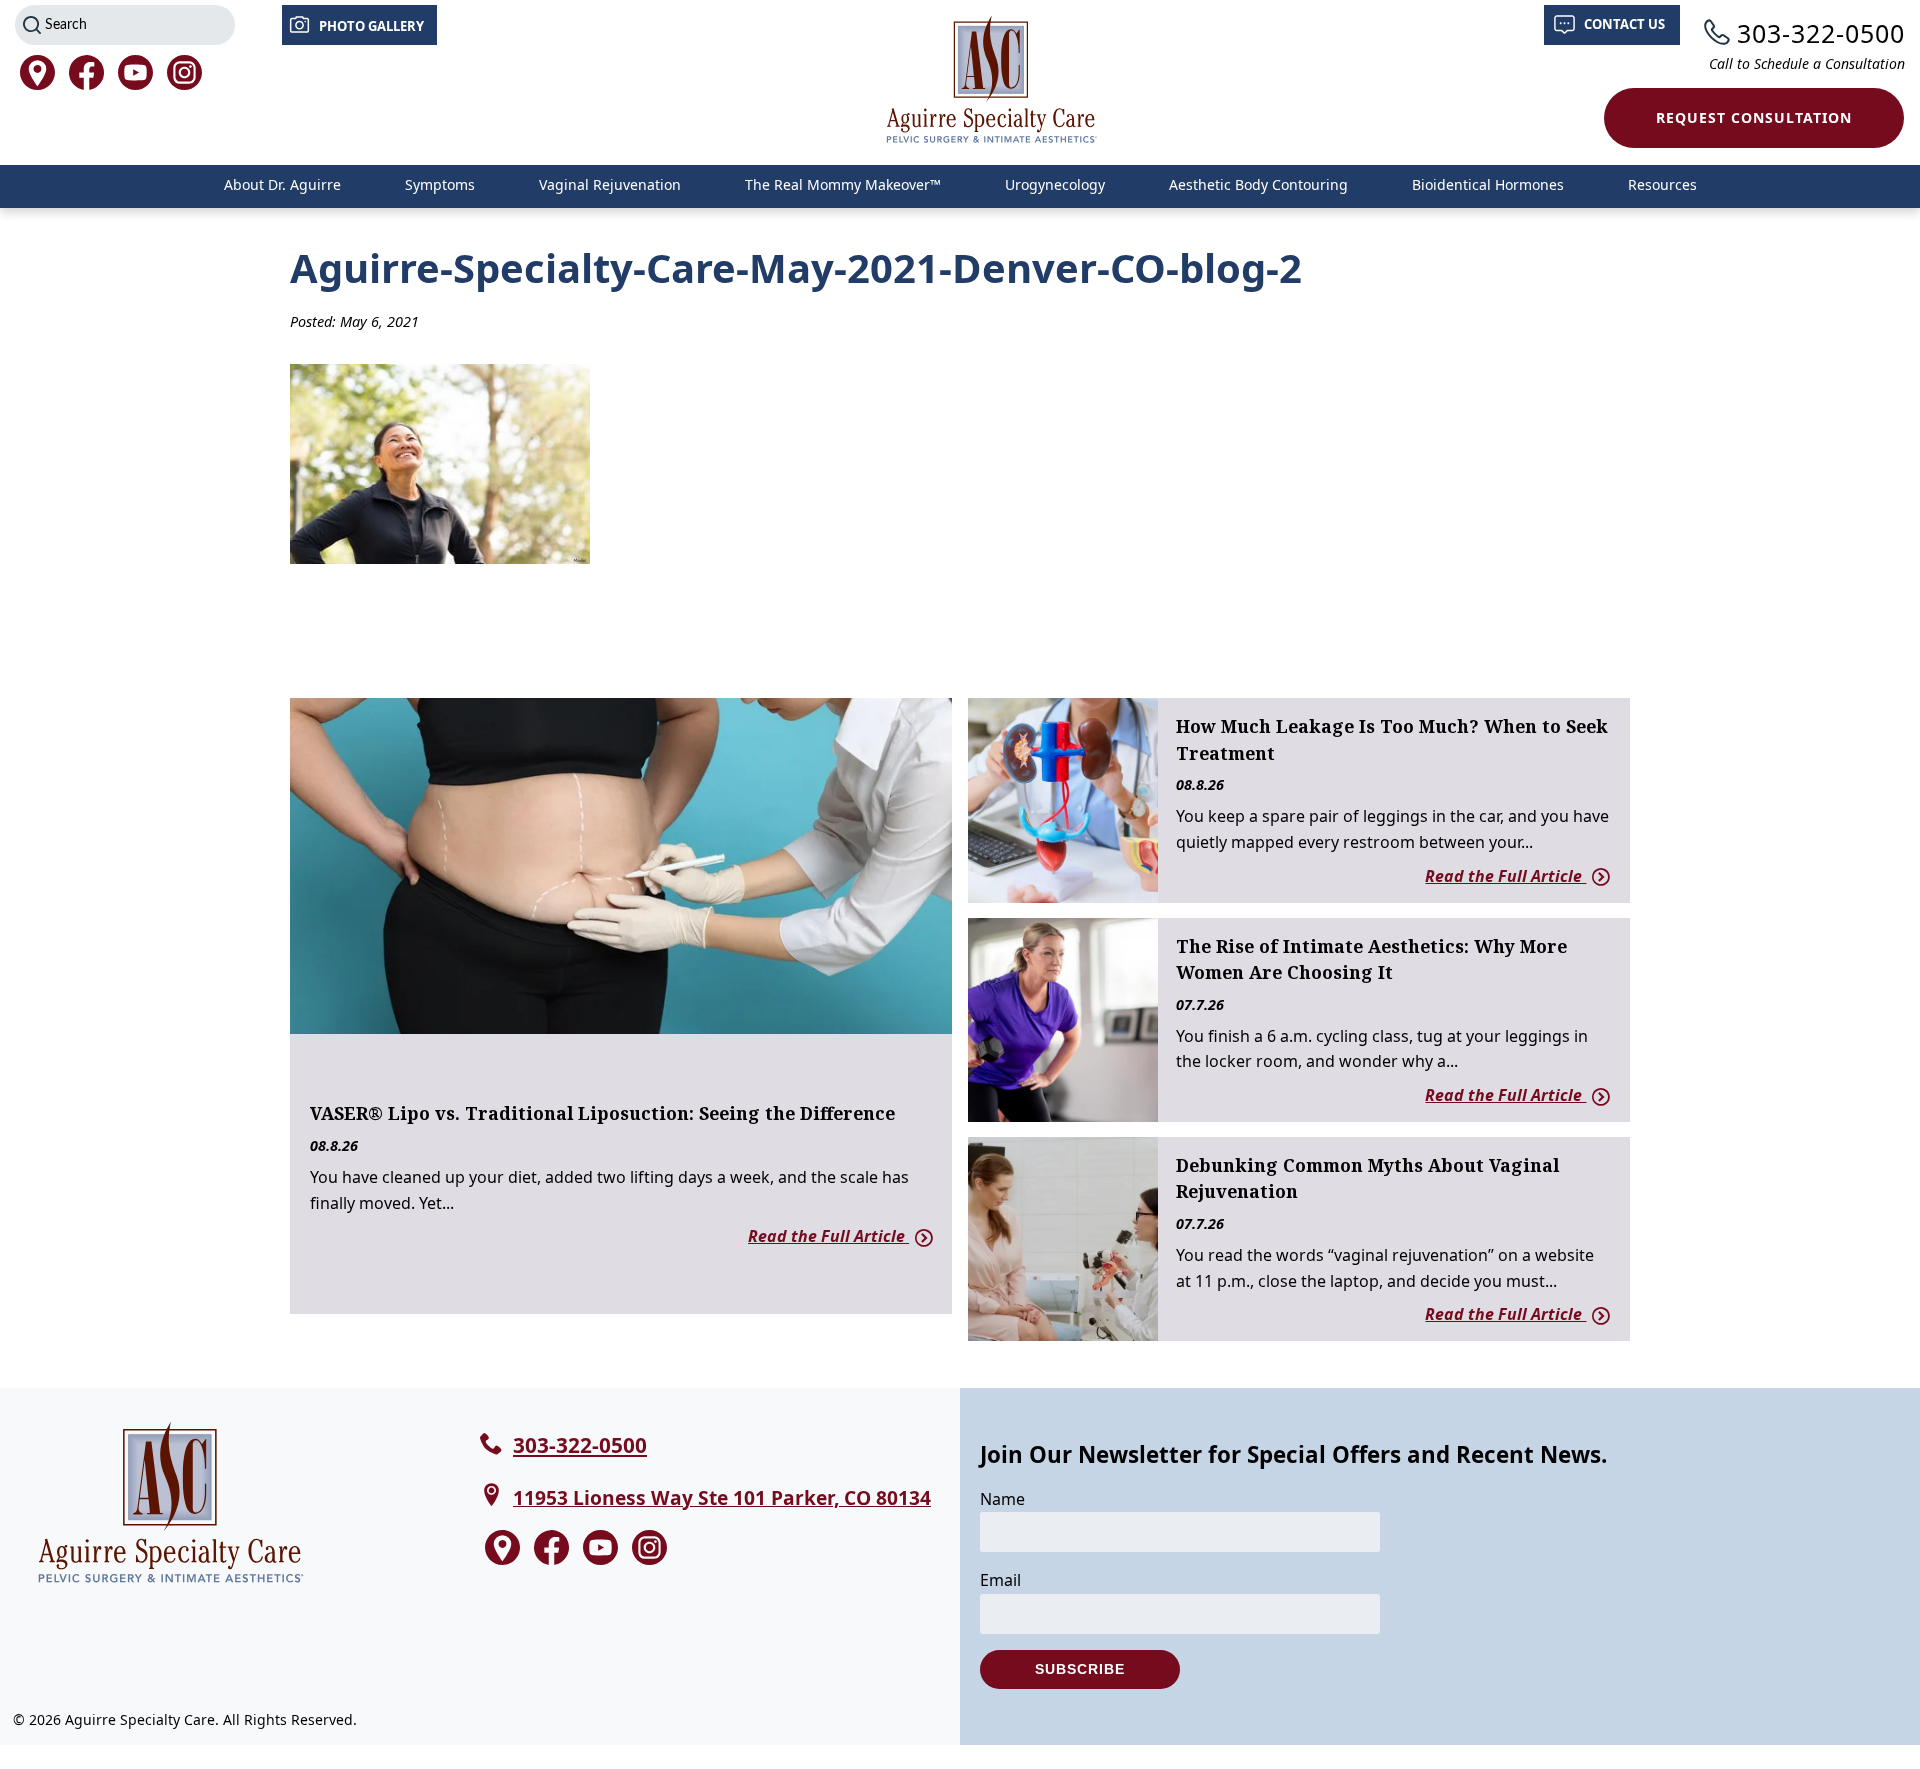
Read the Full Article (828, 1236)
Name (1002, 1499)
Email (1000, 1580)
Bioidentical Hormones (1488, 184)
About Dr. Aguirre (282, 184)
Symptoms (440, 184)
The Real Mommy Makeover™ (843, 184)
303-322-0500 (1821, 33)
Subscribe (1080, 1669)
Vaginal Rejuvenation (610, 184)
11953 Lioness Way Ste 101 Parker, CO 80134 (722, 1497)
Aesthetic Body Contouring (1258, 184)
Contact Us (1624, 24)
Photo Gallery (371, 26)
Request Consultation (1754, 117)
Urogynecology (1055, 184)
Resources (1662, 184)
